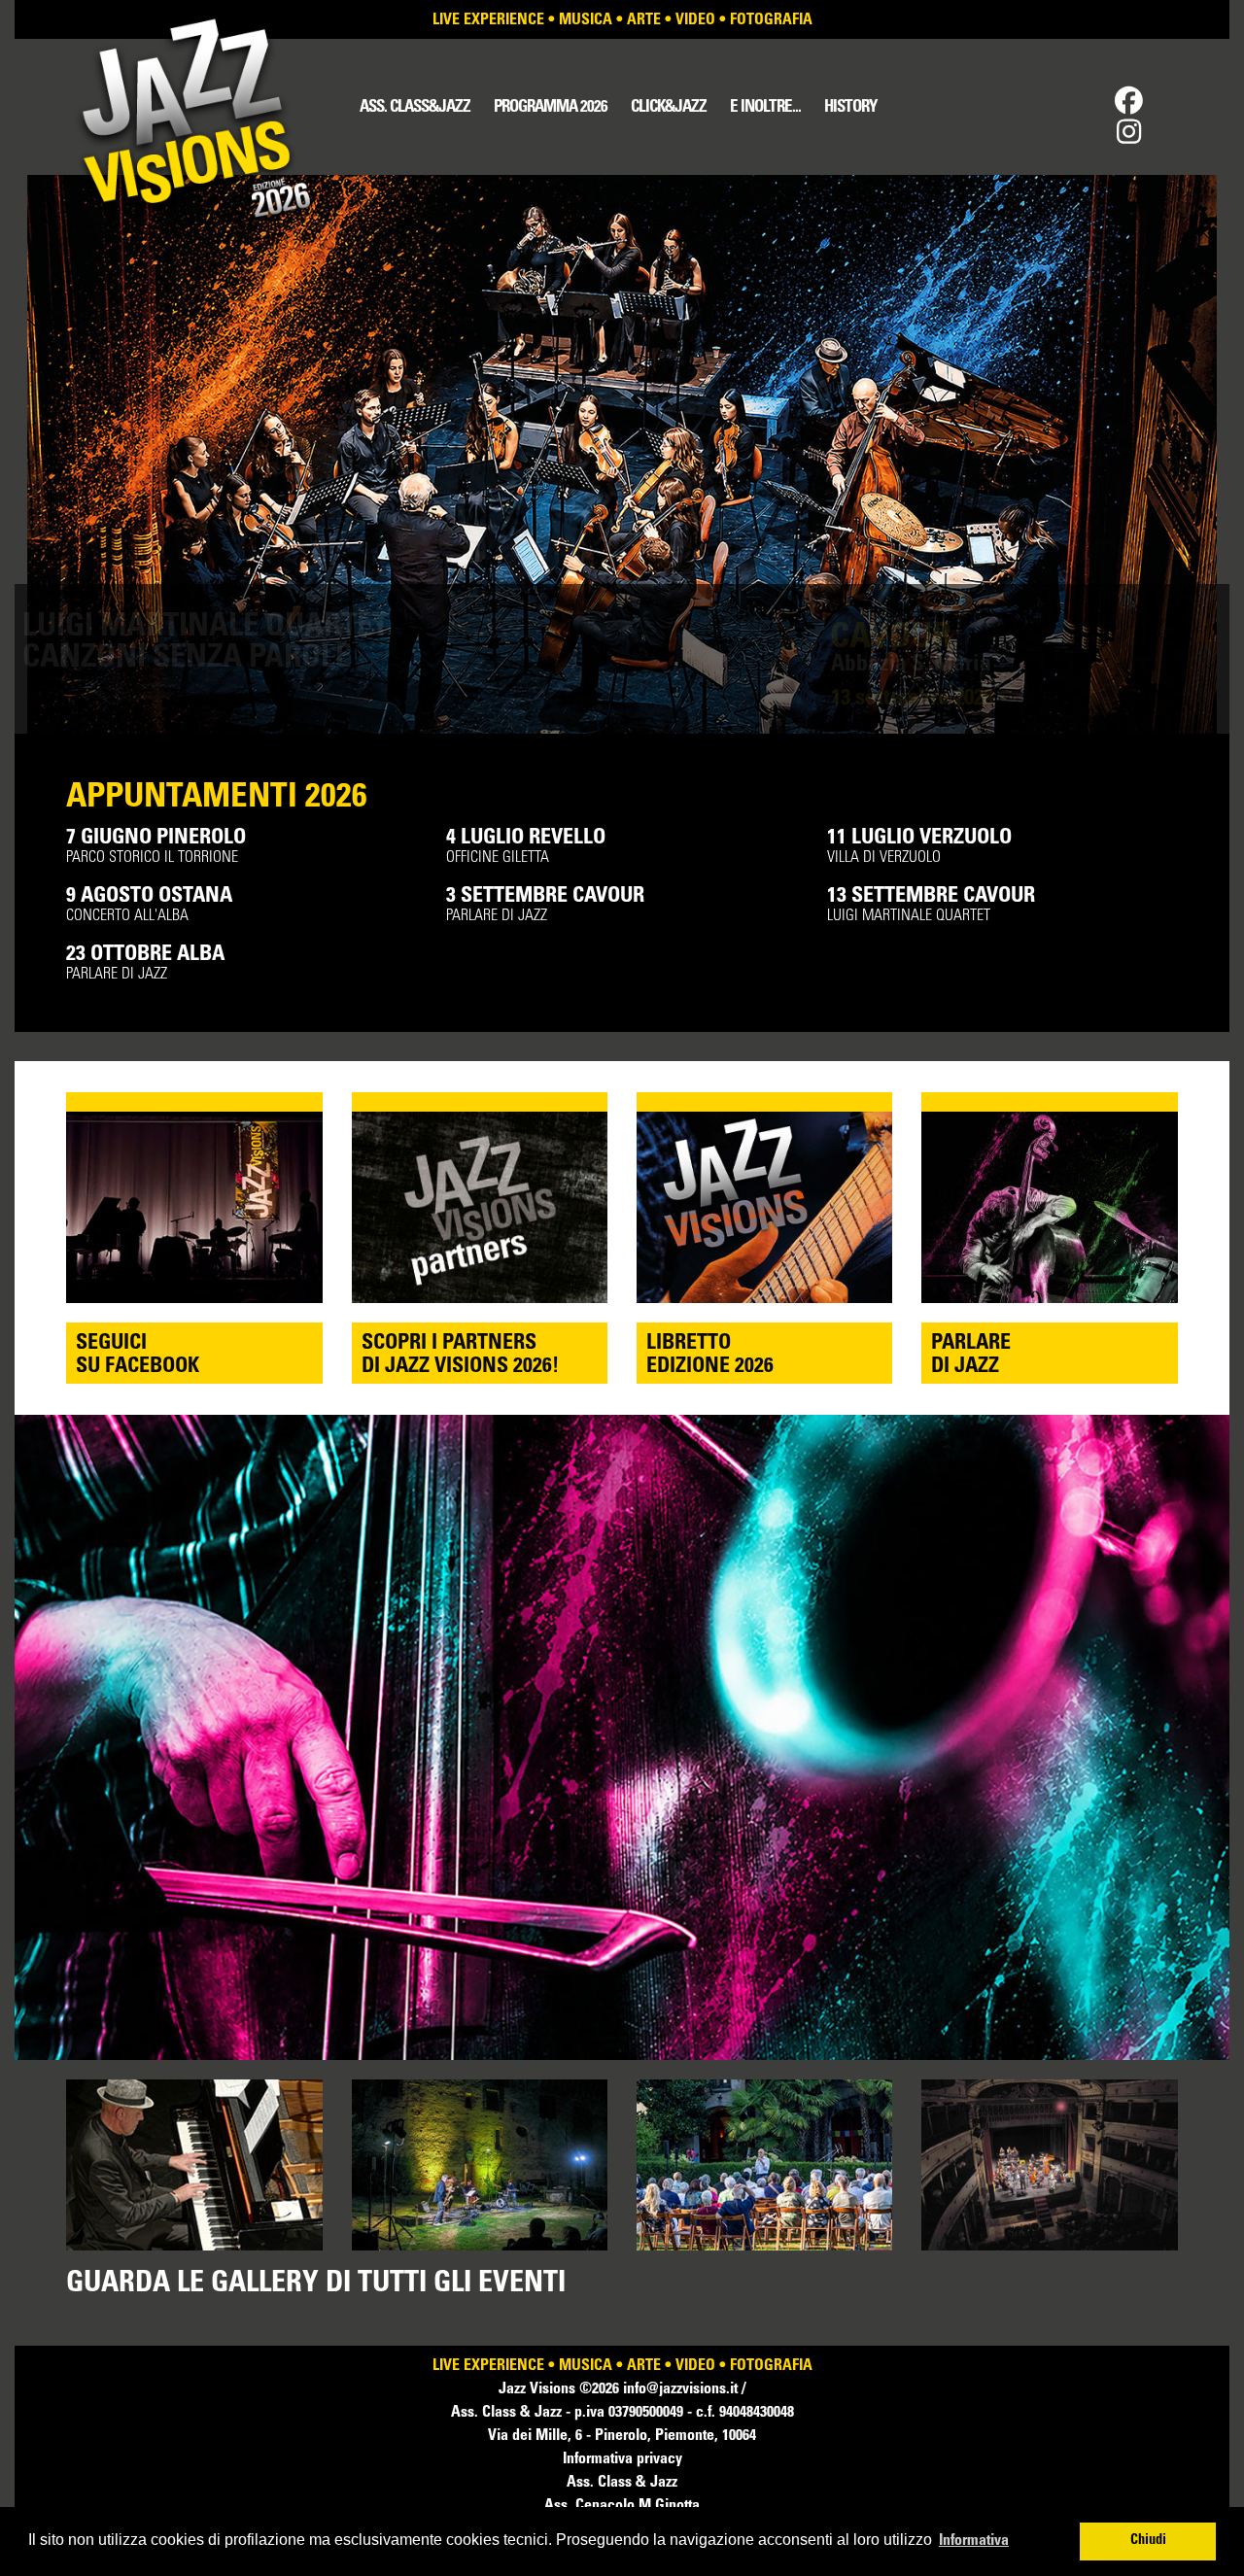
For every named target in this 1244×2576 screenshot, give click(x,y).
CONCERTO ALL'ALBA (149, 905)
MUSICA (586, 20)
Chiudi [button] (1148, 2541)
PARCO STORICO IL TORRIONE (156, 847)
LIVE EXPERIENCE (488, 20)
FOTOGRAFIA (771, 20)
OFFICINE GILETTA (526, 847)
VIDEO (695, 20)
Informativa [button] (974, 2541)
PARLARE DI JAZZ (545, 905)
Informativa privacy (622, 2459)
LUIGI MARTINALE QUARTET (931, 905)
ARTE (644, 20)
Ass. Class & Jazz (622, 2483)
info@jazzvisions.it (682, 2389)
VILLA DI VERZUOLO (919, 847)
